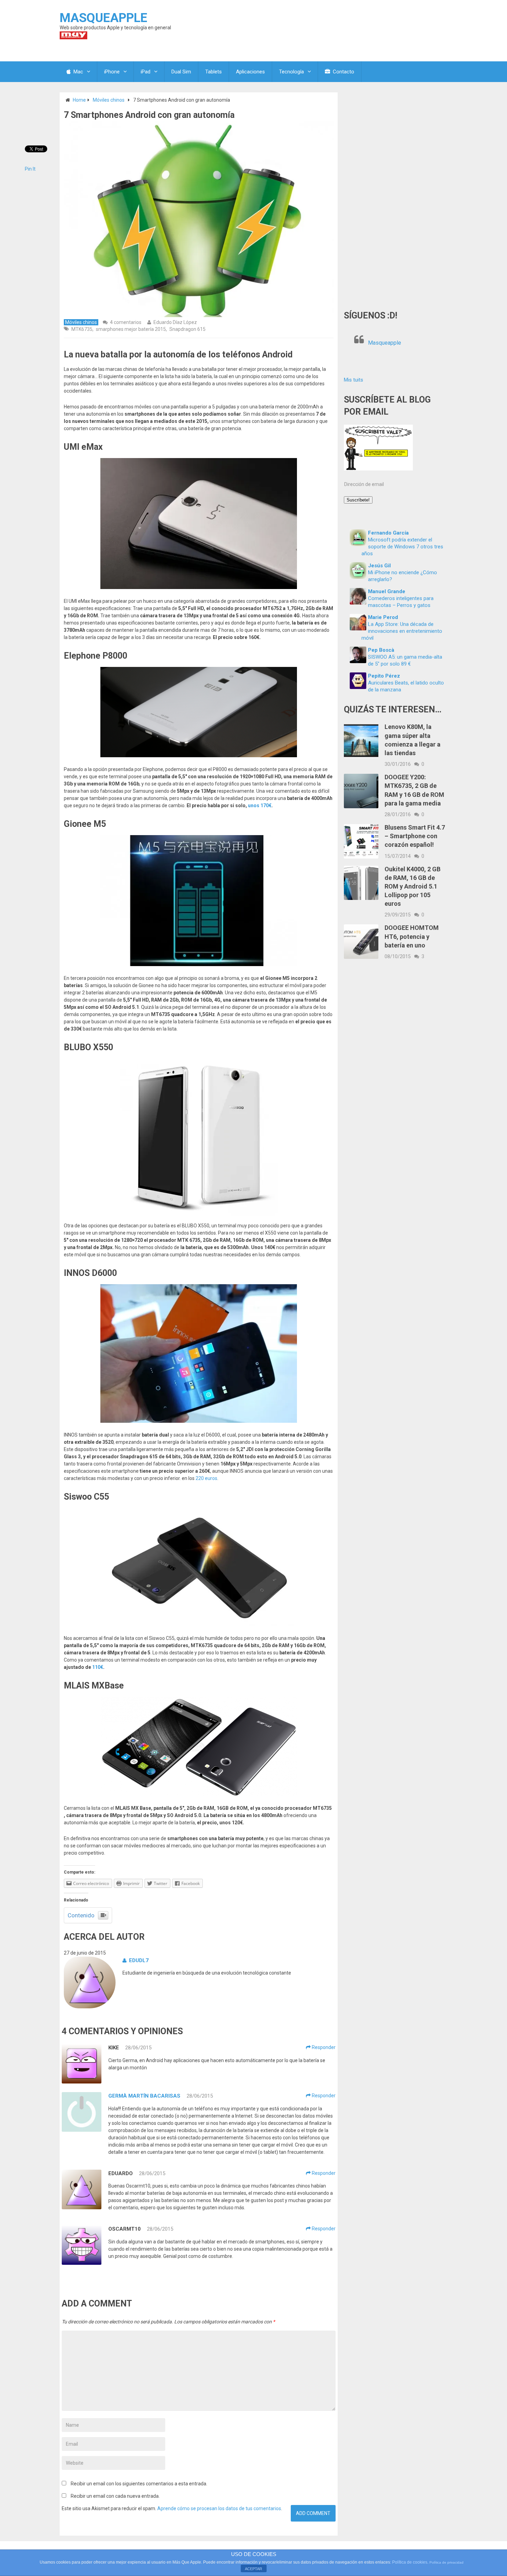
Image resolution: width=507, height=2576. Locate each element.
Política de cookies (410, 2562)
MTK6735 (82, 329)
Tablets (213, 72)
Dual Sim (181, 72)
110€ (98, 1667)
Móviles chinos (109, 100)
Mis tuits (354, 380)
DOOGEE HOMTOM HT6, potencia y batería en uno (412, 936)
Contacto (343, 72)
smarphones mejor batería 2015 (131, 329)
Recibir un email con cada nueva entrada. (115, 2496)
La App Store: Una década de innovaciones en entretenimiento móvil (402, 631)
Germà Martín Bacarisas (144, 2096)
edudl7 (139, 1960)
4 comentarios (126, 322)
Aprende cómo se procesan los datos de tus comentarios (219, 2508)
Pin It (30, 169)
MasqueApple (103, 18)
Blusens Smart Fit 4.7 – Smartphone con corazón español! (415, 836)
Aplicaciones (250, 72)
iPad (146, 72)
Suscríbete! (358, 500)
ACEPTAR (254, 2569)
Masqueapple (385, 343)
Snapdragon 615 (187, 329)
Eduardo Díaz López (175, 322)
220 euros (206, 1478)
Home (79, 100)
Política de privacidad (446, 2562)
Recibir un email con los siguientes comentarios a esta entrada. (139, 2484)
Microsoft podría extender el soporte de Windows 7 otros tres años (402, 547)
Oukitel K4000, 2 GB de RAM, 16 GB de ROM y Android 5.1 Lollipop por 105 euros (412, 886)
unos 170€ (260, 805)
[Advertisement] (396, 196)
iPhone (112, 72)
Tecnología (291, 72)
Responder (323, 2047)
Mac (78, 72)
